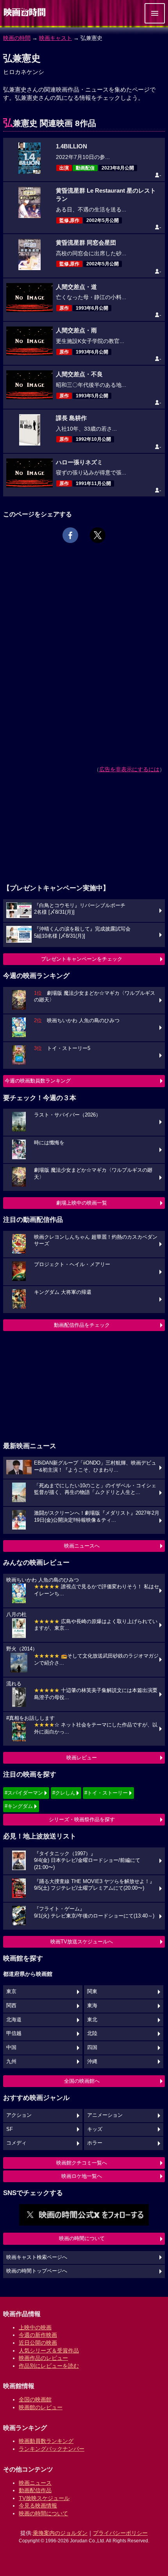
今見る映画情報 (38, 2506)
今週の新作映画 (38, 2335)
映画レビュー (82, 1758)
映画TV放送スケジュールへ (82, 1942)
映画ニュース (35, 2483)
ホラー (95, 2143)
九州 (11, 2062)
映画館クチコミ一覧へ (82, 2163)
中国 (11, 2047)
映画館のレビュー (41, 2407)
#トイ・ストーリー (106, 1793)
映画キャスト (55, 38)
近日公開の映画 (38, 2343)
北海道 (14, 2020)
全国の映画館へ (82, 2081)
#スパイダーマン (24, 1793)
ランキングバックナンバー (52, 2449)
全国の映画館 (35, 2399)
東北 (92, 2020)
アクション (19, 2115)
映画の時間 (17, 38)
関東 (92, 1992)
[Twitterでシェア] (98, 535)
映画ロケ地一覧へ (82, 2176)
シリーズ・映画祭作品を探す (82, 1819)
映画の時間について (82, 2238)
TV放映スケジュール (44, 2498)
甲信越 (14, 2033)
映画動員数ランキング (46, 2441)
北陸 (92, 2033)
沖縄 (92, 2062)
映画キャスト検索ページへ (37, 2257)
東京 (11, 1992)
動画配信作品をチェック (82, 1325)
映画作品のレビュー (43, 2358)
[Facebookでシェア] (70, 535)
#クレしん (64, 1793)
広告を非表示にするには (129, 769)
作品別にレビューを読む (49, 2366)
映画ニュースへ (82, 1546)
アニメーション (105, 2115)
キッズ (95, 2129)
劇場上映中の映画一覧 (82, 1203)
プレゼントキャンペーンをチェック (82, 959)
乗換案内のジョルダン (60, 2533)
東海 (92, 2006)
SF (10, 2129)
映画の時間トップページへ (37, 2271)
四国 (92, 2047)
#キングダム (19, 1806)
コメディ (16, 2143)
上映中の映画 (35, 2327)
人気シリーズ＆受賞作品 (49, 2351)
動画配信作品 (35, 2490)
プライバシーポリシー (120, 2533)
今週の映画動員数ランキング (38, 1081)
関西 (11, 2006)
